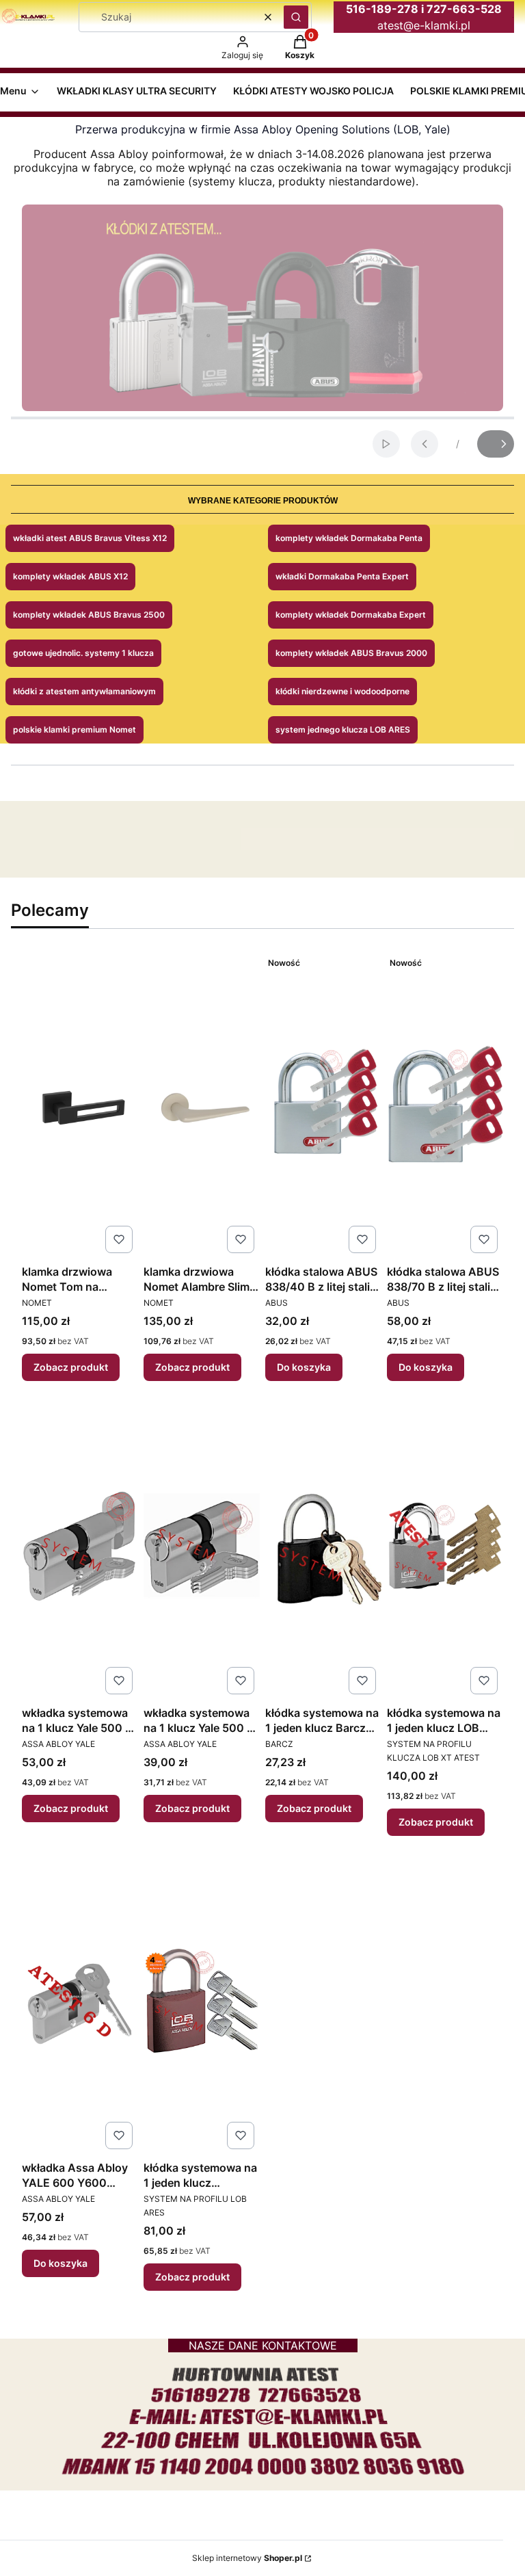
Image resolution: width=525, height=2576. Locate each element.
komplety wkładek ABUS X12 (70, 576)
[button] (296, 17)
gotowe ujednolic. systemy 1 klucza (83, 653)
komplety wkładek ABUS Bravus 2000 (351, 653)
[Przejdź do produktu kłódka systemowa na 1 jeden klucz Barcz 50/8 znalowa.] (323, 1546)
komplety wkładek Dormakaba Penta (349, 538)
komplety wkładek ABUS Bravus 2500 (89, 615)
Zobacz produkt (71, 1367)
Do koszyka (304, 1367)
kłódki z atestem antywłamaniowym (84, 691)
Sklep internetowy (247, 2558)
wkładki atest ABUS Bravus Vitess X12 (90, 538)
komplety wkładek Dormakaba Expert (351, 615)
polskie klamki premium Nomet (75, 730)
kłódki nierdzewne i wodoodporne (342, 691)
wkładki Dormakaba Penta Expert (342, 576)
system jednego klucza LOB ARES (343, 730)
